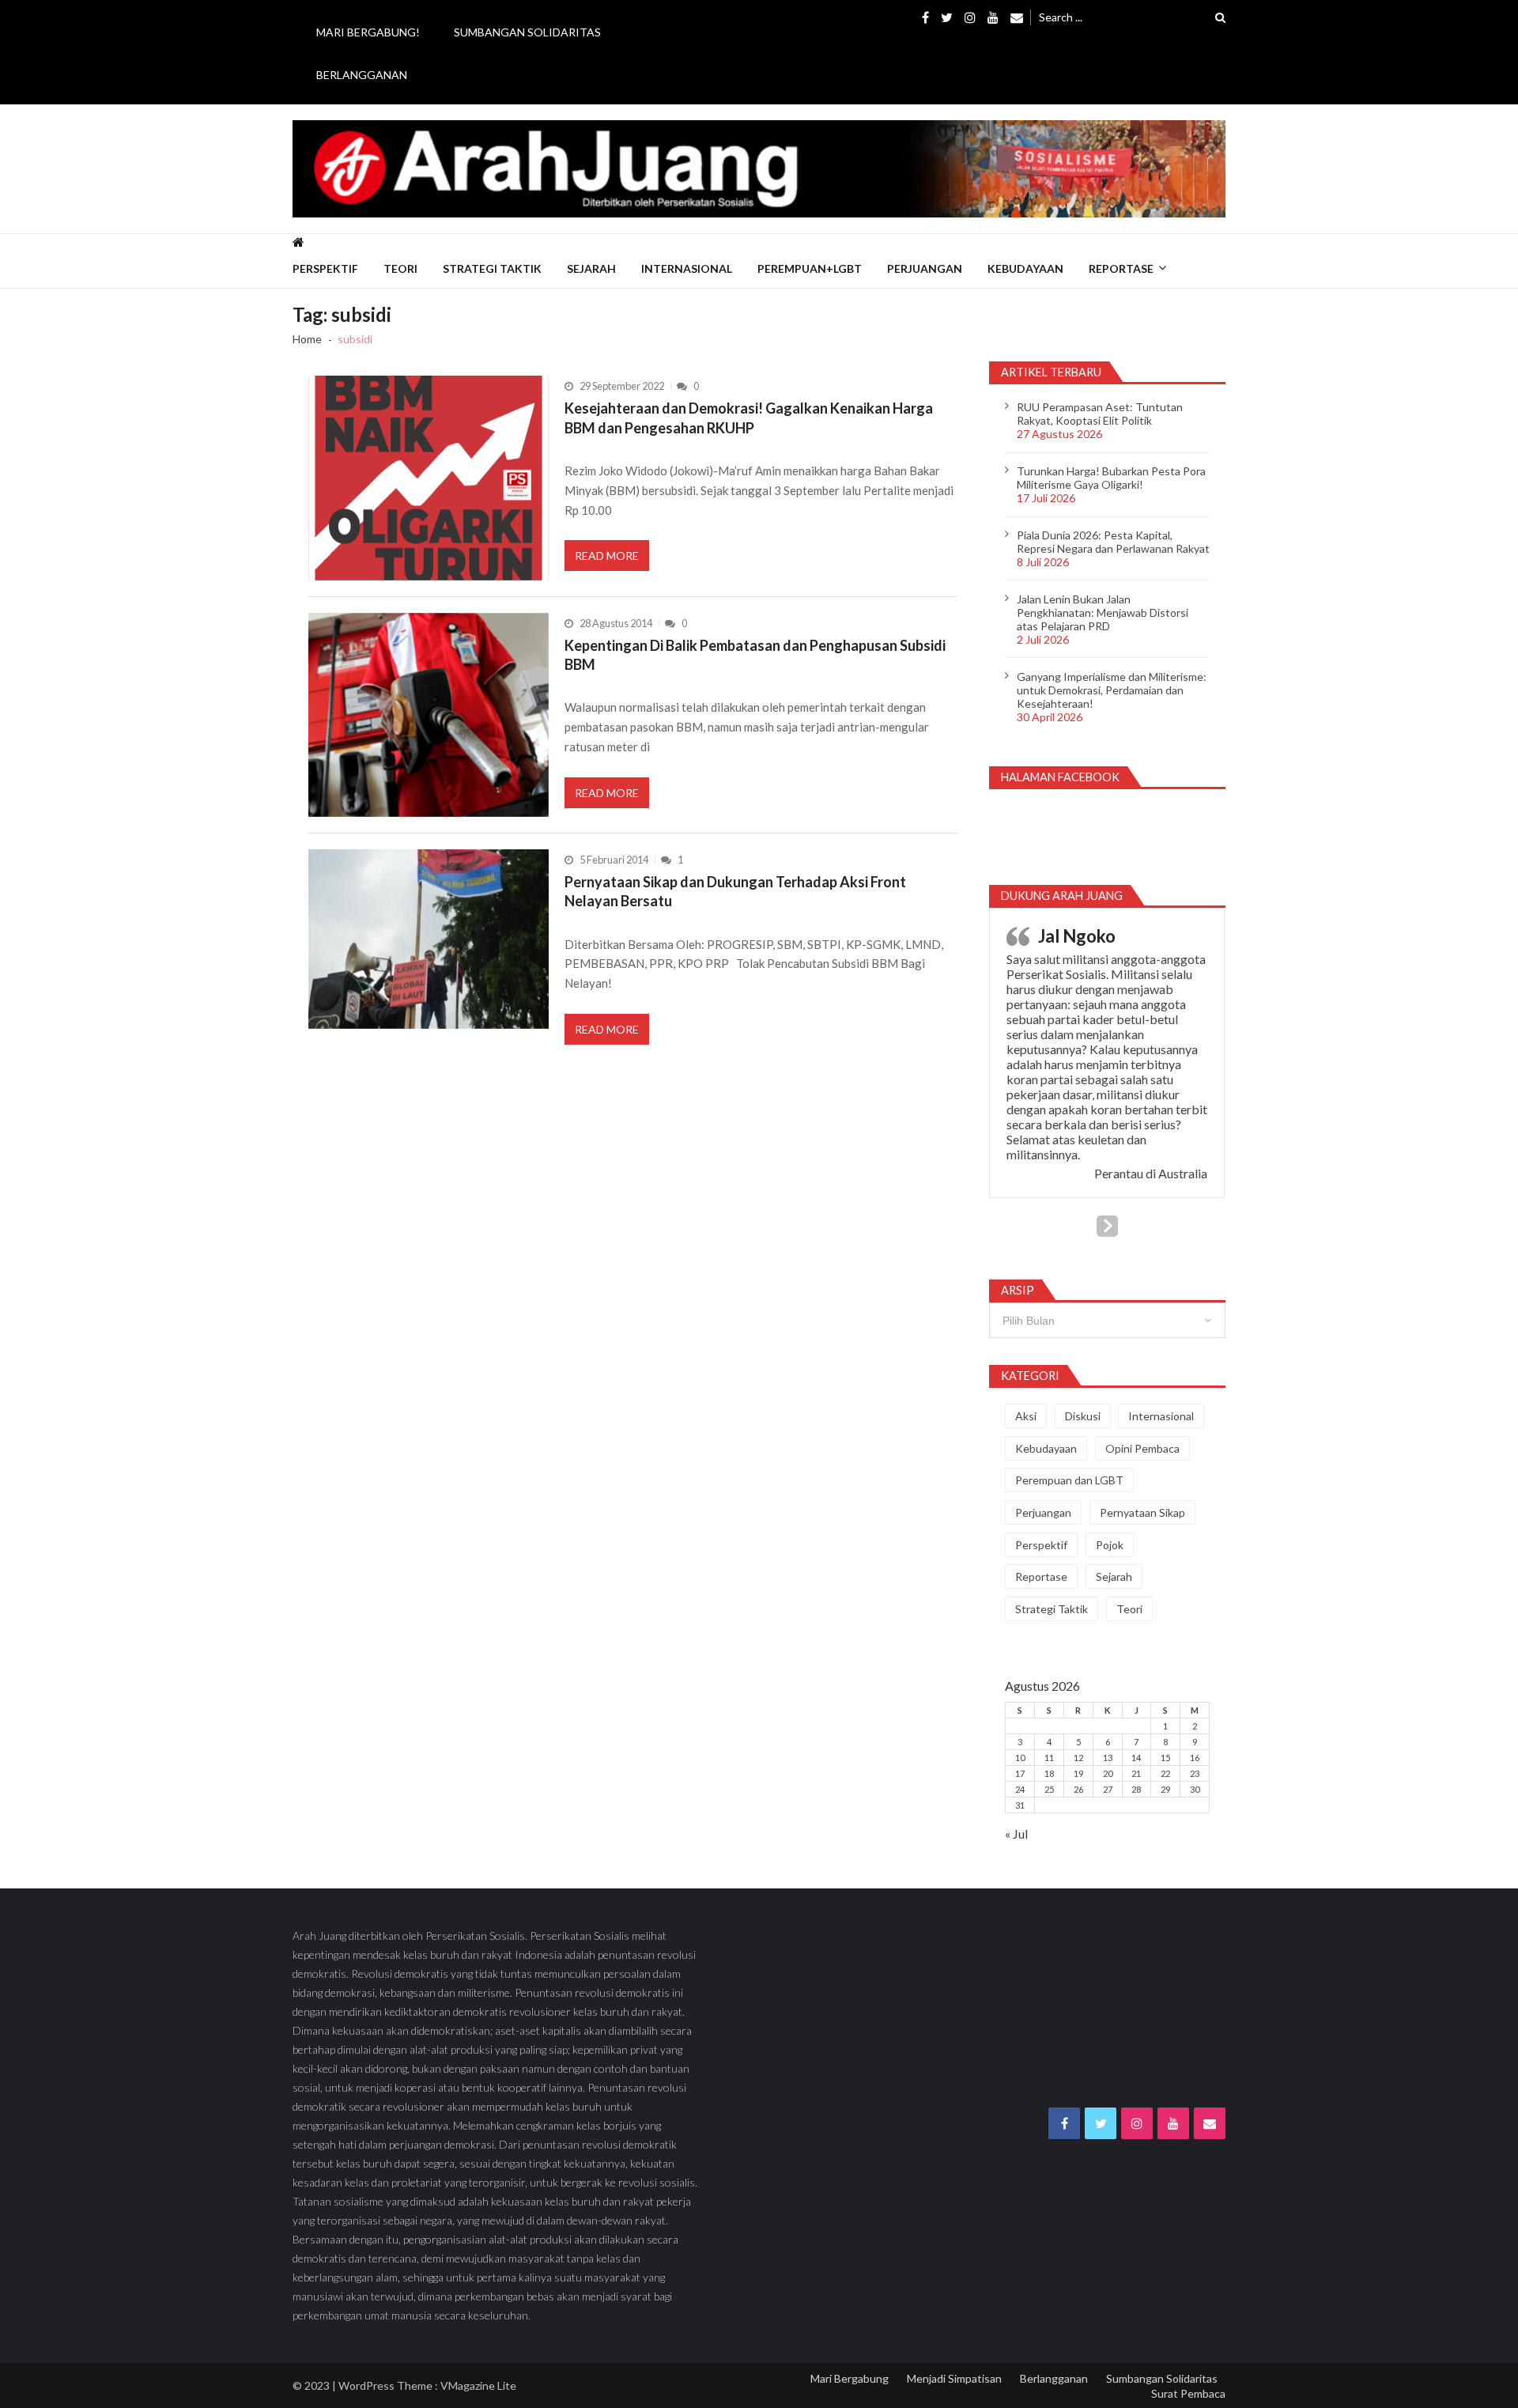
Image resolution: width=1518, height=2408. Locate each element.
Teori (400, 268)
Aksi (1026, 1416)
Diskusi (1083, 1416)
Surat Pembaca (1188, 2393)
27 (1108, 1789)
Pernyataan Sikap (1142, 1512)
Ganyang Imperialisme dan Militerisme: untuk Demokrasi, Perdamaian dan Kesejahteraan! (1112, 690)
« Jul (1016, 1833)
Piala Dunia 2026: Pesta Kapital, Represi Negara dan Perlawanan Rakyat (1113, 542)
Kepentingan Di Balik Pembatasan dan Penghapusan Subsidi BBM (755, 655)
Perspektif (325, 268)
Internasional (687, 268)
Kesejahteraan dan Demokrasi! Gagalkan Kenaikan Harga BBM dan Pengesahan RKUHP (749, 418)
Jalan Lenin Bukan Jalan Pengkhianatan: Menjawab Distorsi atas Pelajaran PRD (1103, 612)
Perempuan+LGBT (810, 268)
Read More (607, 556)
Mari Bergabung (850, 2378)
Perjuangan (925, 268)
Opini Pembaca (1142, 1448)
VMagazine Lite (478, 2385)
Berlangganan (362, 75)
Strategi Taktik (492, 268)
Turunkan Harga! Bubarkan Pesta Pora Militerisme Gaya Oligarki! (1111, 478)
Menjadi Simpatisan (954, 2378)
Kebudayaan (1025, 268)
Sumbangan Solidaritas (527, 32)
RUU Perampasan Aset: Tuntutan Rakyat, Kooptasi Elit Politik (1100, 414)
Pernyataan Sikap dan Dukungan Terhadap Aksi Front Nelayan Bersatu (735, 891)
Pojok (1110, 1545)
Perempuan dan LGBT (1069, 1480)
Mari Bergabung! (368, 32)
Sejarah (591, 268)
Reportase (1121, 268)
